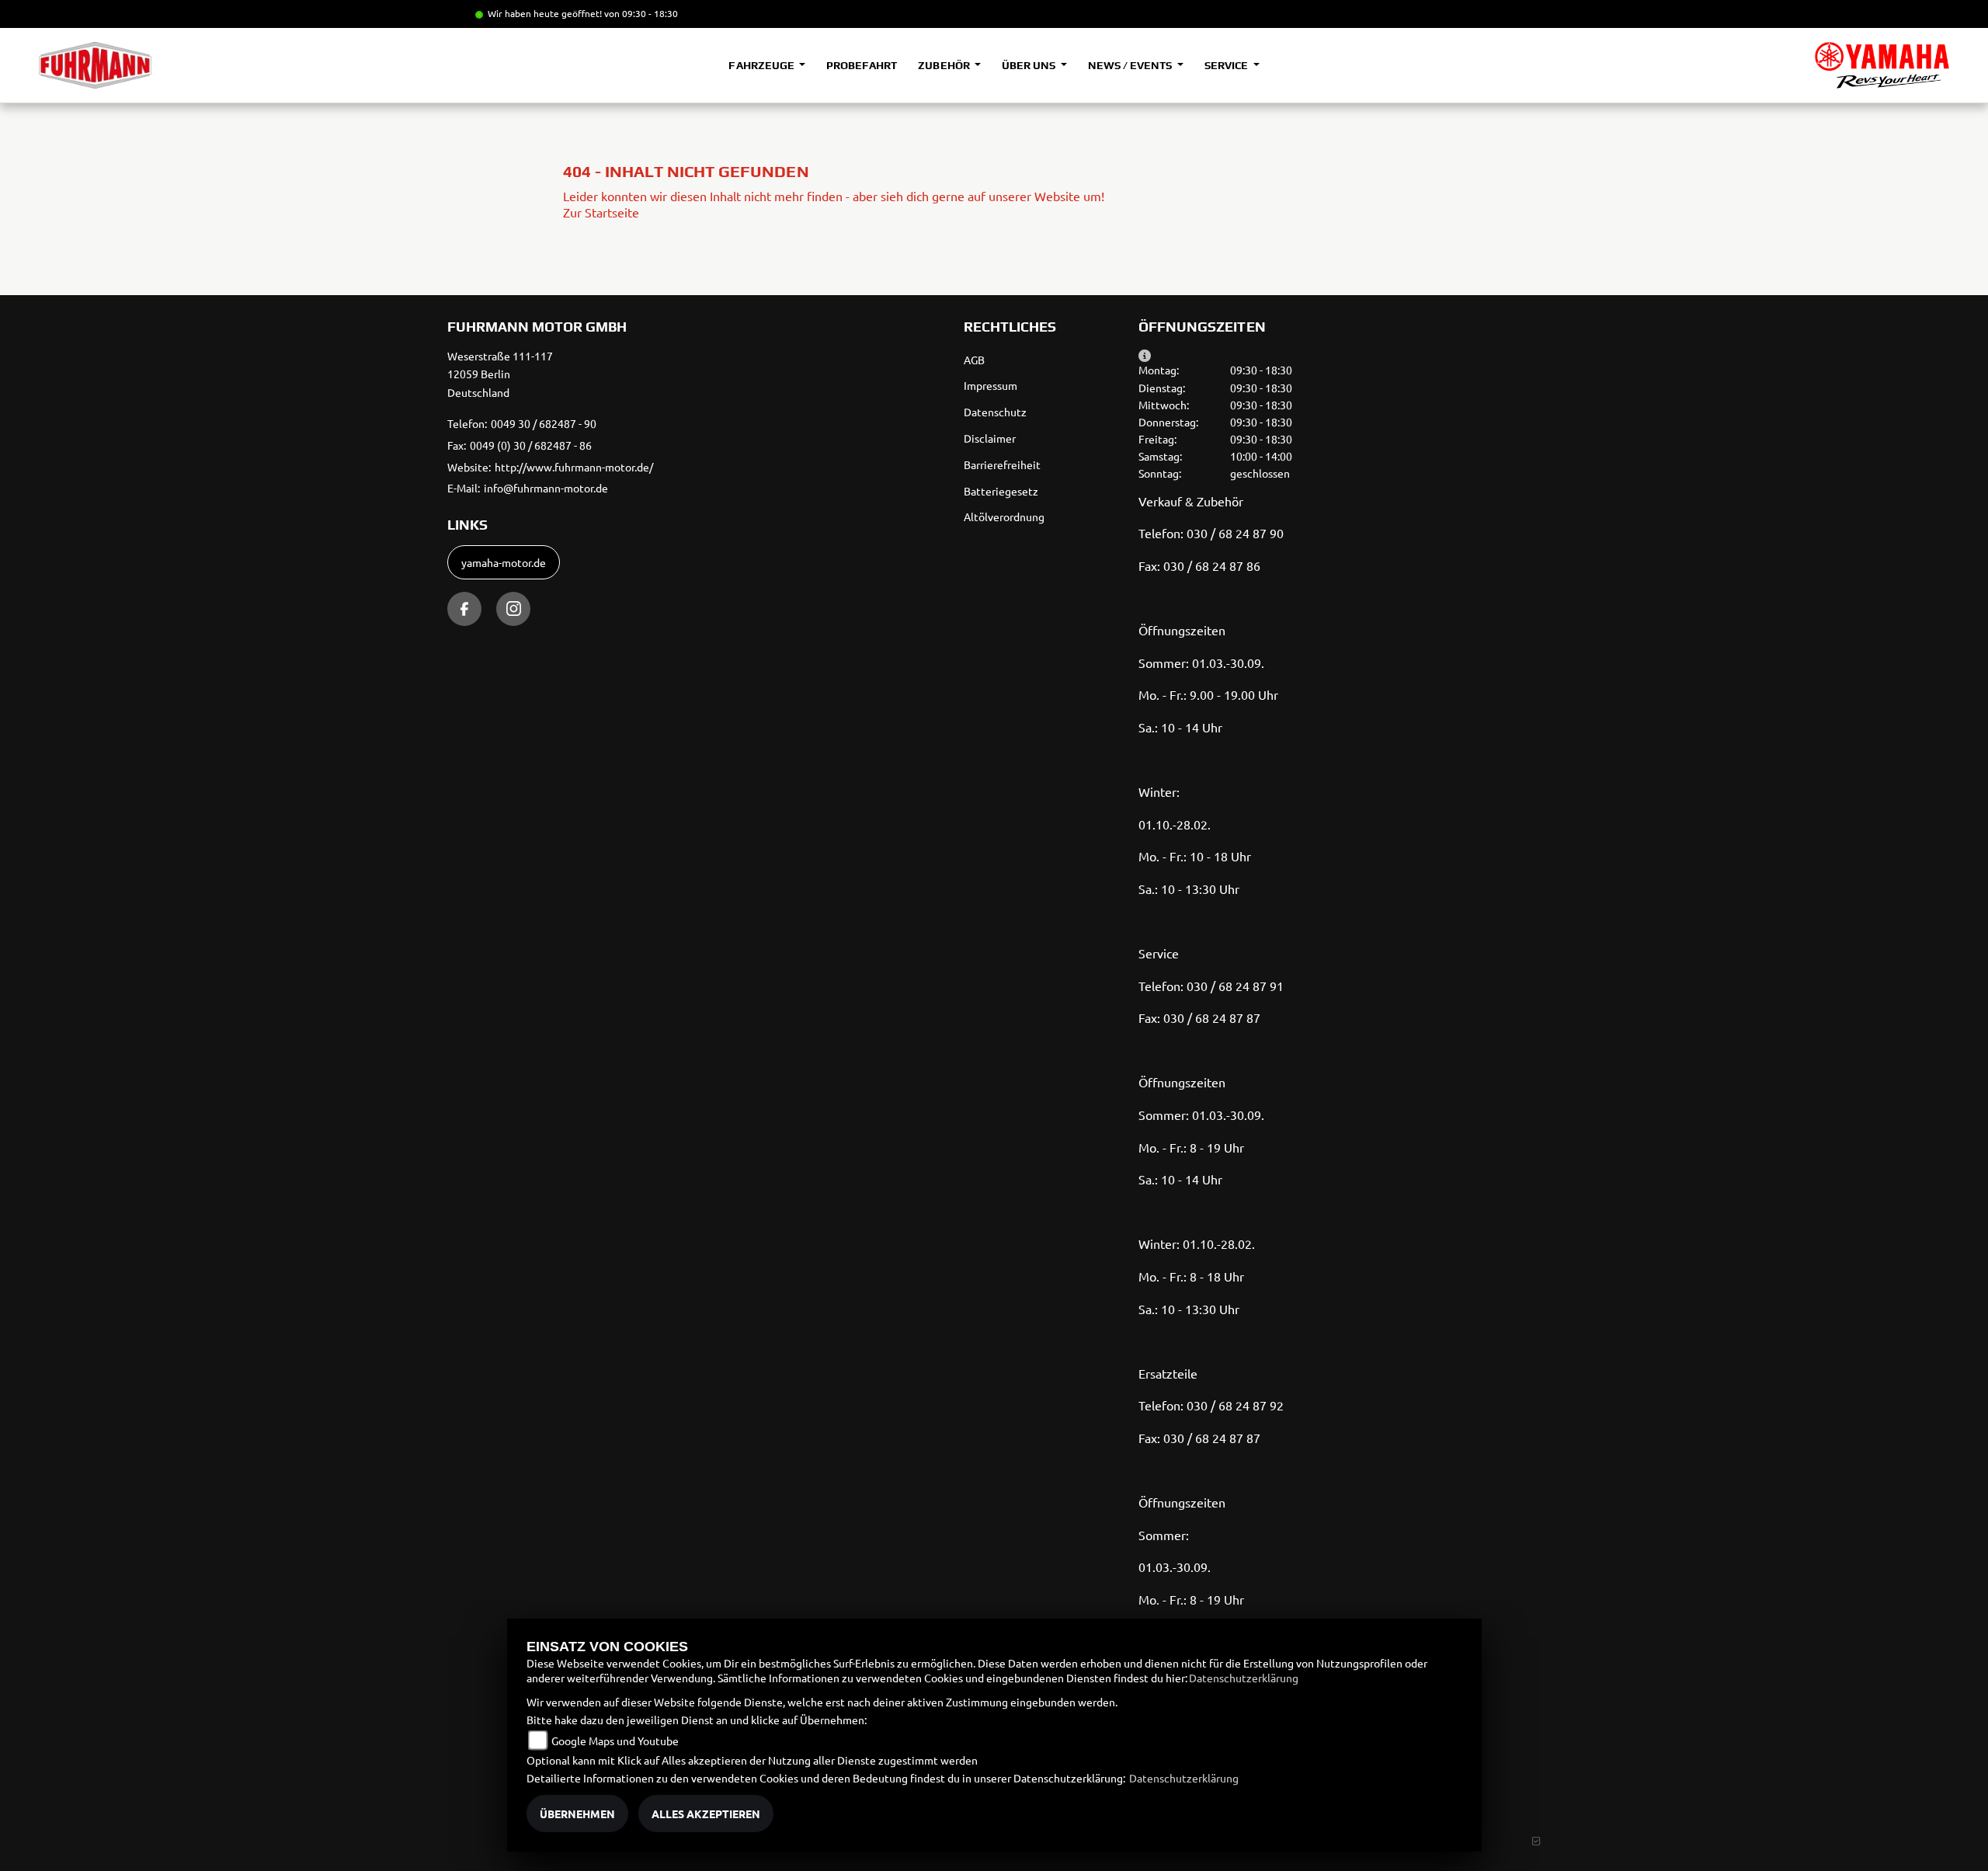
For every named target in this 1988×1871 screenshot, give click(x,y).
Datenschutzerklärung (1244, 1678)
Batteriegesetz (1001, 491)
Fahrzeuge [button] (762, 65)
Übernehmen (577, 1814)
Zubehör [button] (945, 65)
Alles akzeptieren (706, 1814)
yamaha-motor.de (504, 562)
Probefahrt (862, 65)
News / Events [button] (1131, 65)
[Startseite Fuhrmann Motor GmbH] (1882, 65)
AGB (974, 360)
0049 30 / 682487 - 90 (544, 423)
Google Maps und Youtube (615, 1741)
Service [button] (1227, 65)
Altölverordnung (1004, 516)
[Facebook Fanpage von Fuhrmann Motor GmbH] (464, 609)
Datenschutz (995, 412)
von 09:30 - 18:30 (641, 13)
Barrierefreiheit (1002, 464)
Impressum (991, 385)
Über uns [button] (1030, 65)
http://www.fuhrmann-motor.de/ (574, 467)
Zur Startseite (601, 212)
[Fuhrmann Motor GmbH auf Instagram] (513, 609)
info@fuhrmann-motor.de (546, 488)
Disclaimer (990, 438)
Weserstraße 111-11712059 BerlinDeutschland (500, 374)
